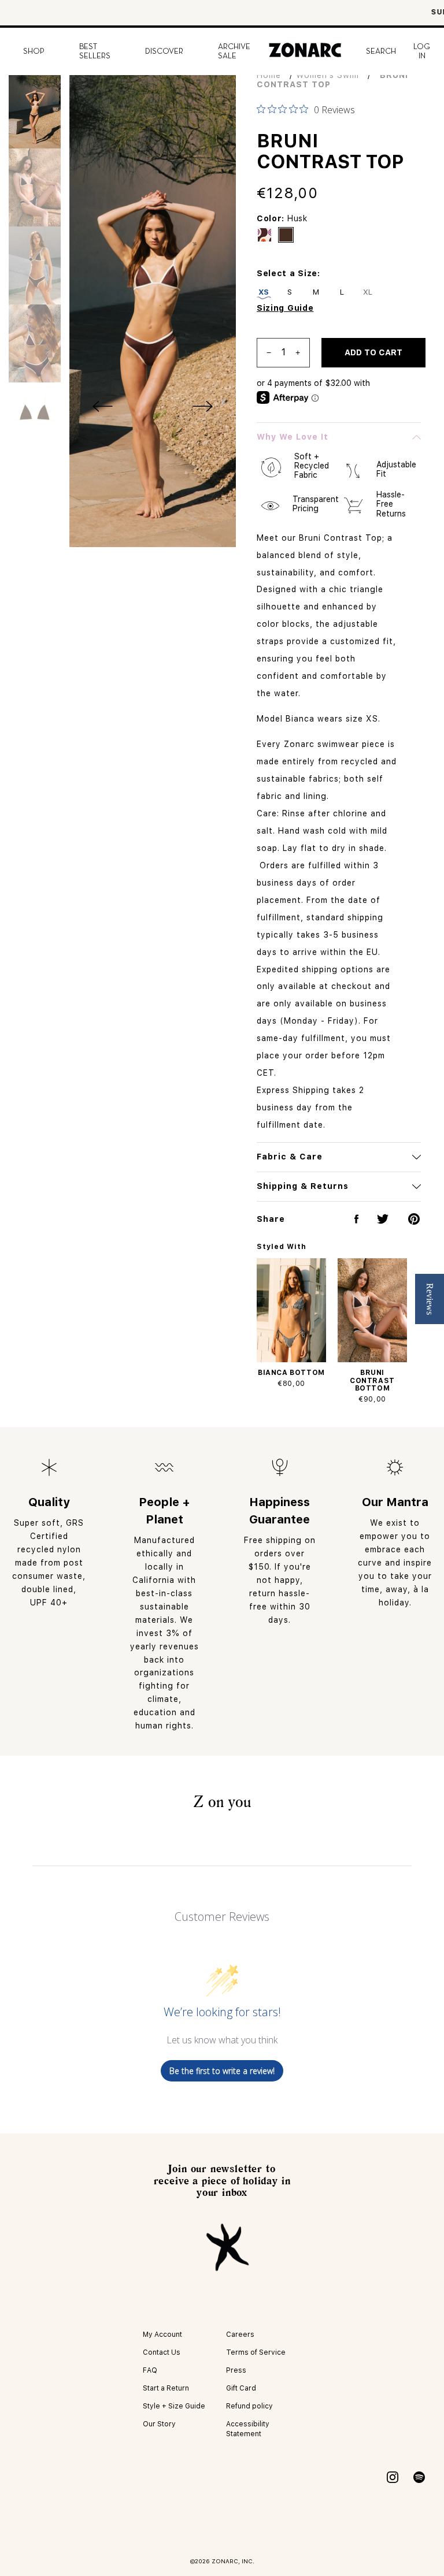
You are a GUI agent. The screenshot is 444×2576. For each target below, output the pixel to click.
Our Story (159, 2424)
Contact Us (162, 2352)
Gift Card (241, 2388)
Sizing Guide (285, 308)
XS (264, 292)
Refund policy (249, 2406)
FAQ (150, 2370)
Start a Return (166, 2388)
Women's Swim (328, 75)
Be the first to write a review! (222, 2071)
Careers (240, 2335)
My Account (162, 2335)
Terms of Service (256, 2352)
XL (368, 292)
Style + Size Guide (174, 2406)
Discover (164, 51)
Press (236, 2370)
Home (269, 75)
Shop (34, 51)
